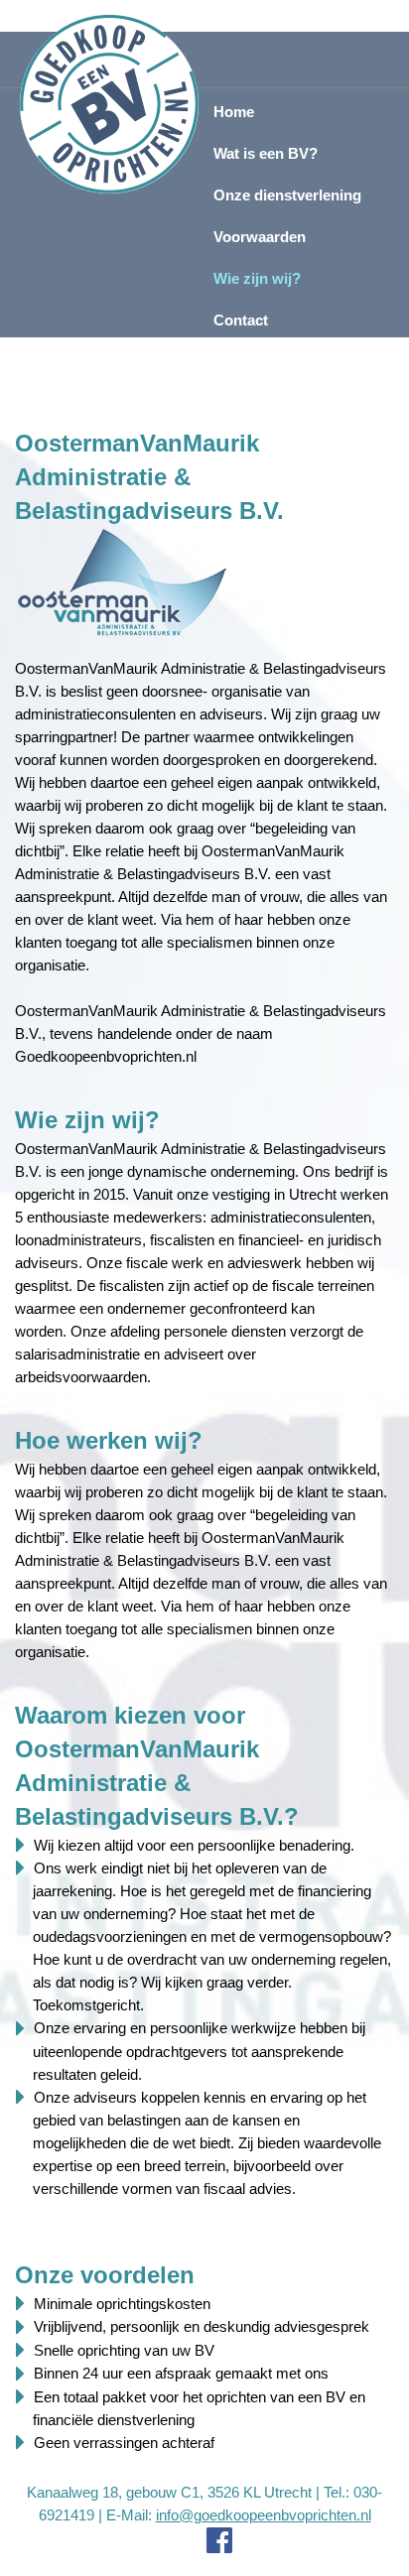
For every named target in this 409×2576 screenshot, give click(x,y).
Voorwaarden (260, 237)
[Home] (110, 104)
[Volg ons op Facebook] (204, 2541)
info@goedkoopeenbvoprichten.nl (264, 2515)
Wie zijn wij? (257, 278)
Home (234, 112)
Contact (241, 320)
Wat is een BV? (266, 153)
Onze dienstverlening (287, 195)
